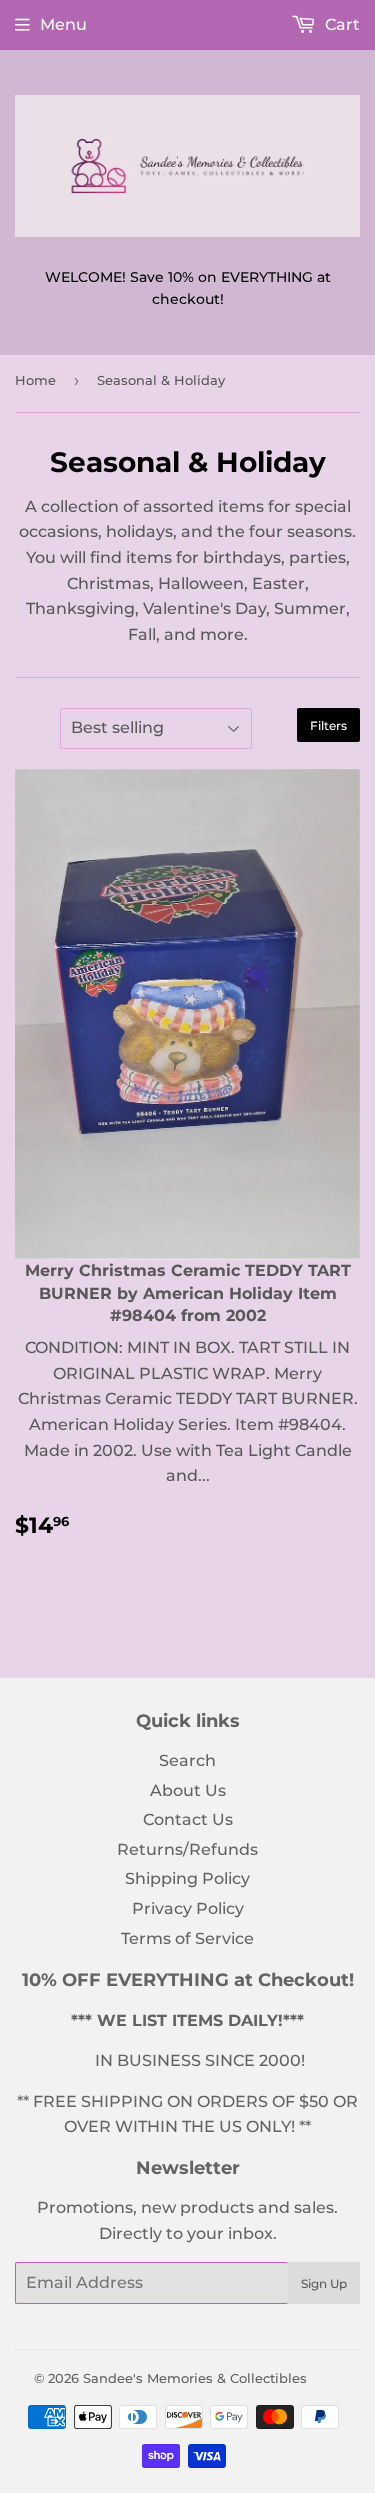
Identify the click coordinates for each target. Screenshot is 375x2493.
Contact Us (188, 1819)
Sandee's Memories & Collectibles (195, 2378)
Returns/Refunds (187, 1849)
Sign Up (324, 2283)
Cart (340, 24)
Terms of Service (187, 1938)
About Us (188, 1790)
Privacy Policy (188, 1908)
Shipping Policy (187, 1878)
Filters (328, 725)
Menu (63, 24)
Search (187, 1760)
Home (35, 380)
